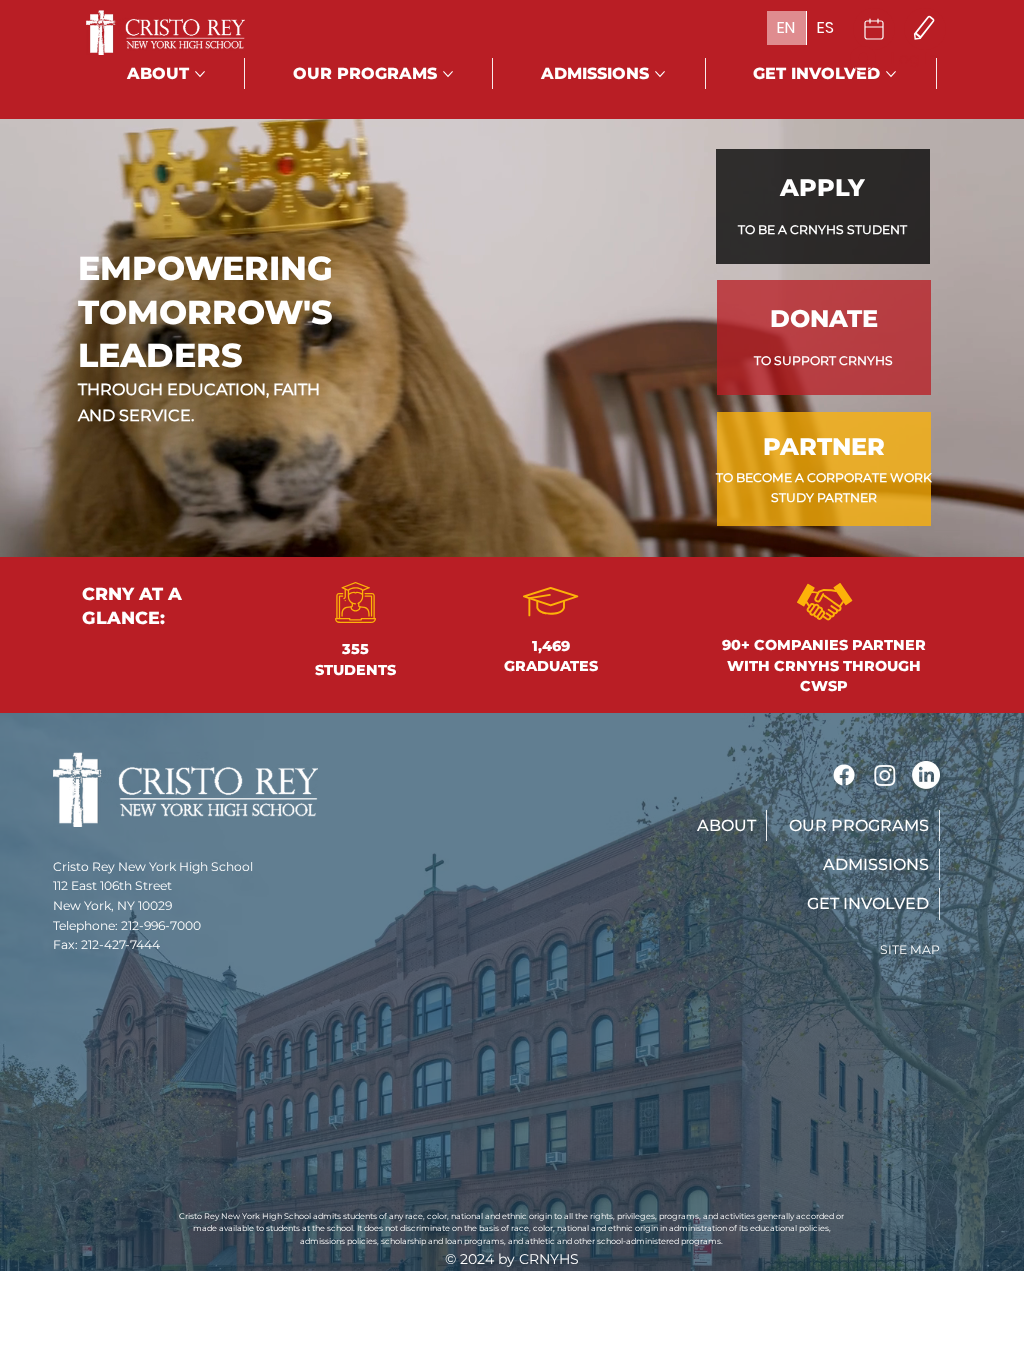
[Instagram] (885, 775)
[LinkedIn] (926, 775)
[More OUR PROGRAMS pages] (448, 74)
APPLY (822, 187)
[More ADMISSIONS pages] (660, 74)
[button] (725, 825)
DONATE (824, 318)
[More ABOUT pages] (200, 74)
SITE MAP (910, 949)
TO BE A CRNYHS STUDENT (822, 229)
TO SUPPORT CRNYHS (823, 360)
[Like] (874, 29)
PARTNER (824, 446)
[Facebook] (844, 775)
